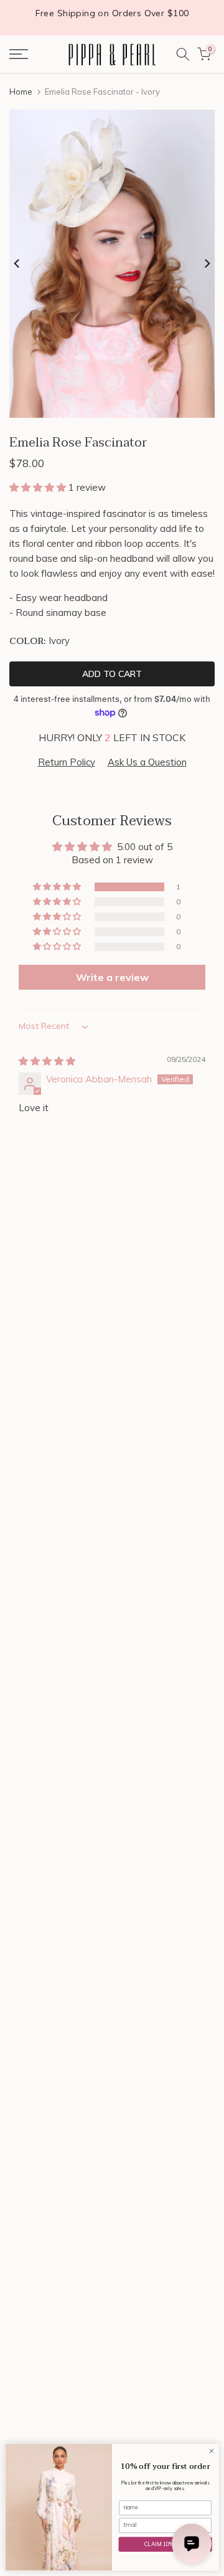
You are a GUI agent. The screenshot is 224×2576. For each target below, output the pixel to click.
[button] (39, 487)
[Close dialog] (211, 2451)
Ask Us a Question (147, 762)
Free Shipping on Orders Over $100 (112, 13)
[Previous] (17, 263)
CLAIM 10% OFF (166, 2544)
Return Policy (67, 762)
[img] (47, 1061)
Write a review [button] (112, 977)
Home (21, 92)
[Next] (207, 263)
